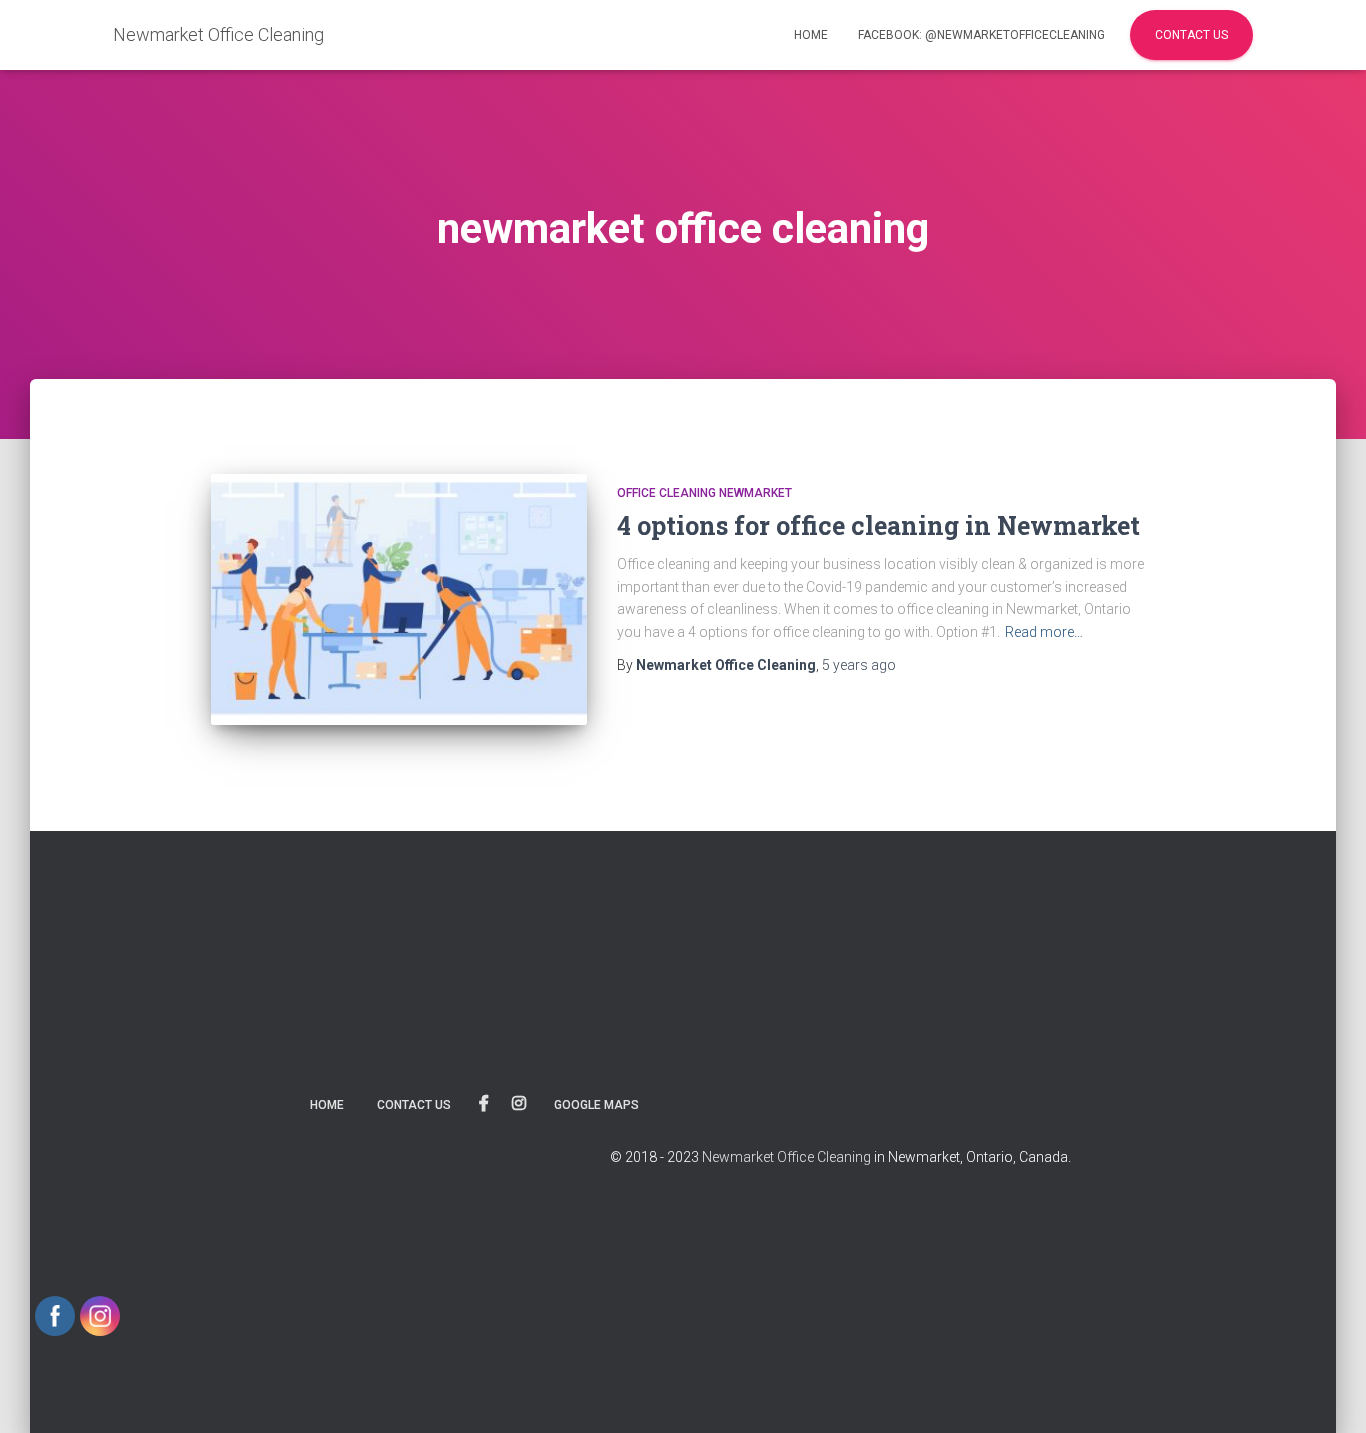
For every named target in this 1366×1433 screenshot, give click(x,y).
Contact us (414, 1105)
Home (811, 35)
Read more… (1044, 632)
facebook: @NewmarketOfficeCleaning (981, 35)
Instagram (519, 1104)
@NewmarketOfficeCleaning (484, 1104)
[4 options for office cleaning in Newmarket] (399, 599)
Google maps (596, 1105)
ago (859, 665)
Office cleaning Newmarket (704, 493)
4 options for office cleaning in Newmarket (878, 525)
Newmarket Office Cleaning (786, 1157)
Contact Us (1191, 35)
